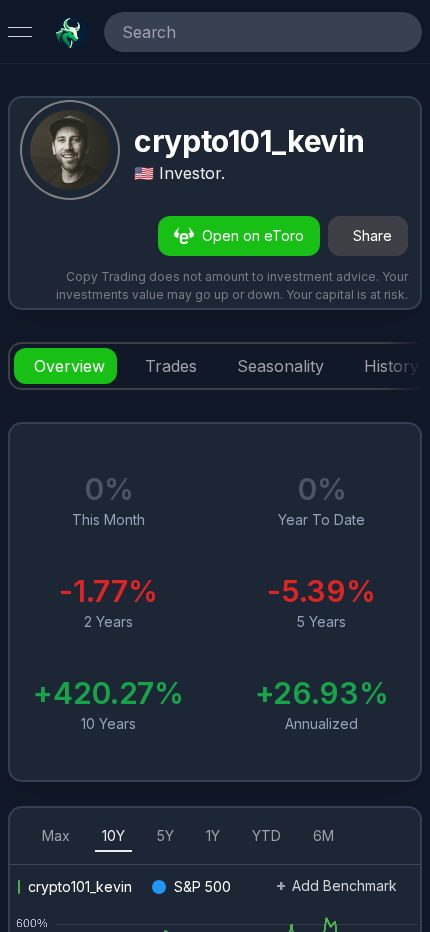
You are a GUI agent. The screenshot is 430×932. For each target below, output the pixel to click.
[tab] (65, 366)
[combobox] (235, 32)
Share (372, 235)
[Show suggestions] (402, 32)
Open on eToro (253, 235)
